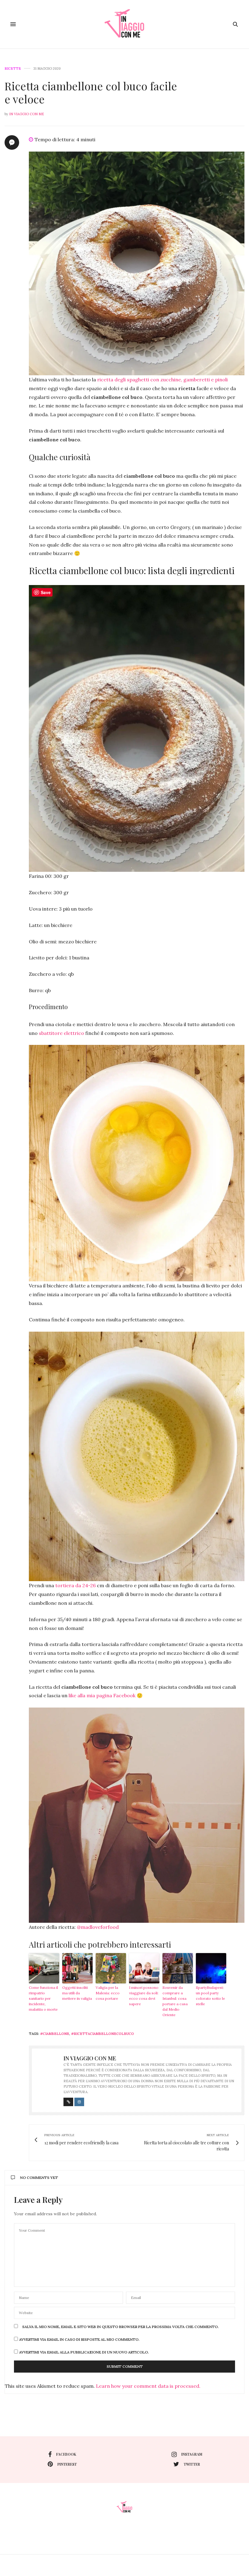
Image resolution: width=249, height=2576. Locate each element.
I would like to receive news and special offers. (187, 1332)
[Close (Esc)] (234, 1227)
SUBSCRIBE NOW (184, 1316)
